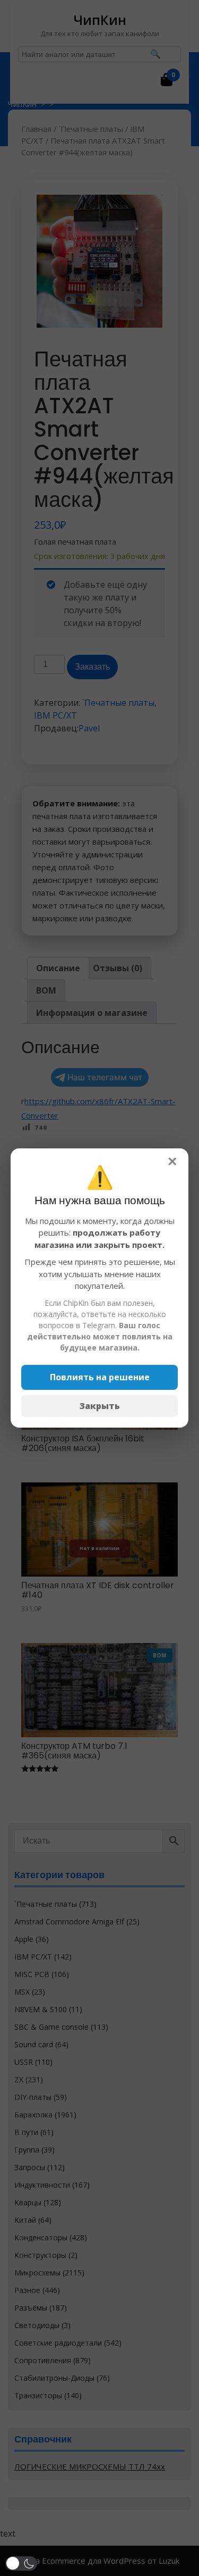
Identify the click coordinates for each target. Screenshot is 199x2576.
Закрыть (100, 1406)
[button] (21, 2564)
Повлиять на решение (100, 1377)
